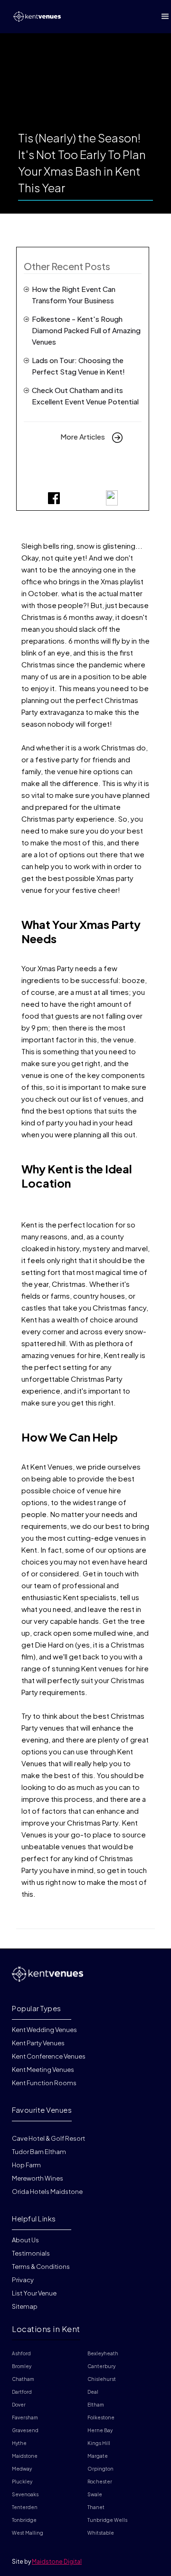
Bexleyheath (103, 2353)
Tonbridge (24, 2520)
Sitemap (25, 2306)
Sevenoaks (25, 2494)
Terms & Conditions (41, 2267)
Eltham (96, 2405)
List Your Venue (34, 2293)
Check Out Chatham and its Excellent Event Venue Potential (85, 396)
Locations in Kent (46, 2329)
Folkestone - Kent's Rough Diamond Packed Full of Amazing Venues (86, 330)
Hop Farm (26, 2165)
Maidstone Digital (57, 2562)
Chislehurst (102, 2379)
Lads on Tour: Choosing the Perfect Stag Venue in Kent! (78, 366)
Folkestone (101, 2417)
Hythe (19, 2443)
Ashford (21, 2353)
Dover (19, 2405)
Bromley (22, 2366)
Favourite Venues (42, 2110)
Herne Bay (100, 2430)
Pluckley (22, 2482)
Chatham (23, 2379)
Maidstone (25, 2456)
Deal (93, 2392)
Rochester (100, 2482)
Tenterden (25, 2507)
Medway (22, 2469)
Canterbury (101, 2366)
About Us (25, 2240)
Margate (98, 2456)
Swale (95, 2494)
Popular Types (37, 2008)
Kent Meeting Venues (43, 2070)
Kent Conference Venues (49, 2056)
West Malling (28, 2533)
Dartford (22, 2392)
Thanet (96, 2507)
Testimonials (31, 2253)
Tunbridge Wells (107, 2520)
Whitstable (101, 2533)
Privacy (23, 2280)
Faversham (25, 2417)
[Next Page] (117, 437)
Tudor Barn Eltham (39, 2152)
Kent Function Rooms (44, 2083)
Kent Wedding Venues (44, 2030)
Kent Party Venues (38, 2043)
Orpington (100, 2469)
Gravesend (25, 2430)
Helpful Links (34, 2218)
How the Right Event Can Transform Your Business (74, 295)
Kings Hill (99, 2443)
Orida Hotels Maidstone (47, 2192)
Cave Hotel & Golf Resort (48, 2138)
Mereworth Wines (38, 2178)
